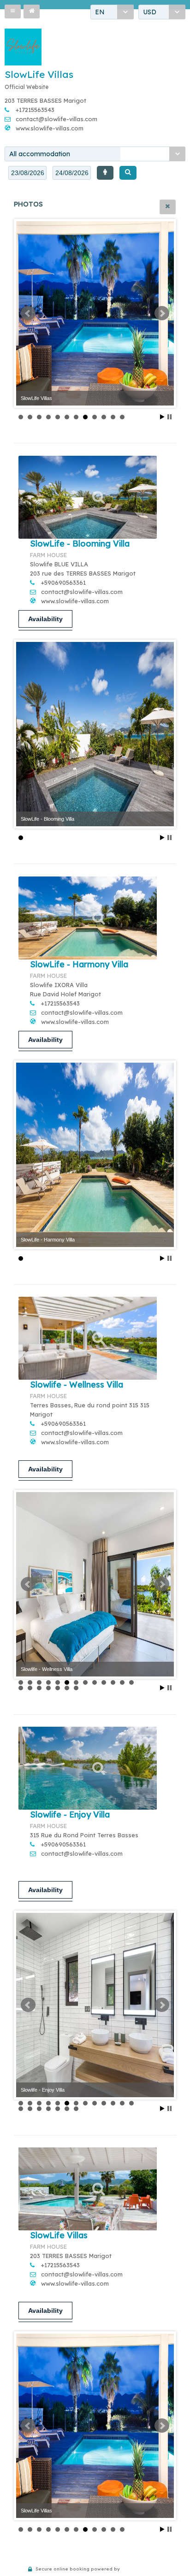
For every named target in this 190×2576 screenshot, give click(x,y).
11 (113, 417)
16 (39, 1688)
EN (100, 12)
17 (48, 1688)
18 (58, 1688)
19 (67, 1688)
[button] (13, 12)
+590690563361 (63, 582)
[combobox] (112, 12)
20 (76, 1688)
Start (162, 417)
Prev (28, 313)
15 (30, 1688)
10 (104, 417)
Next (162, 313)
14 (21, 1688)
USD (150, 12)
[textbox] (27, 173)
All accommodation (40, 154)
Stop (169, 417)
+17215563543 (35, 110)
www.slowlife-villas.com (50, 128)
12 (122, 417)
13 (131, 1682)
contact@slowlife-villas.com (56, 119)
